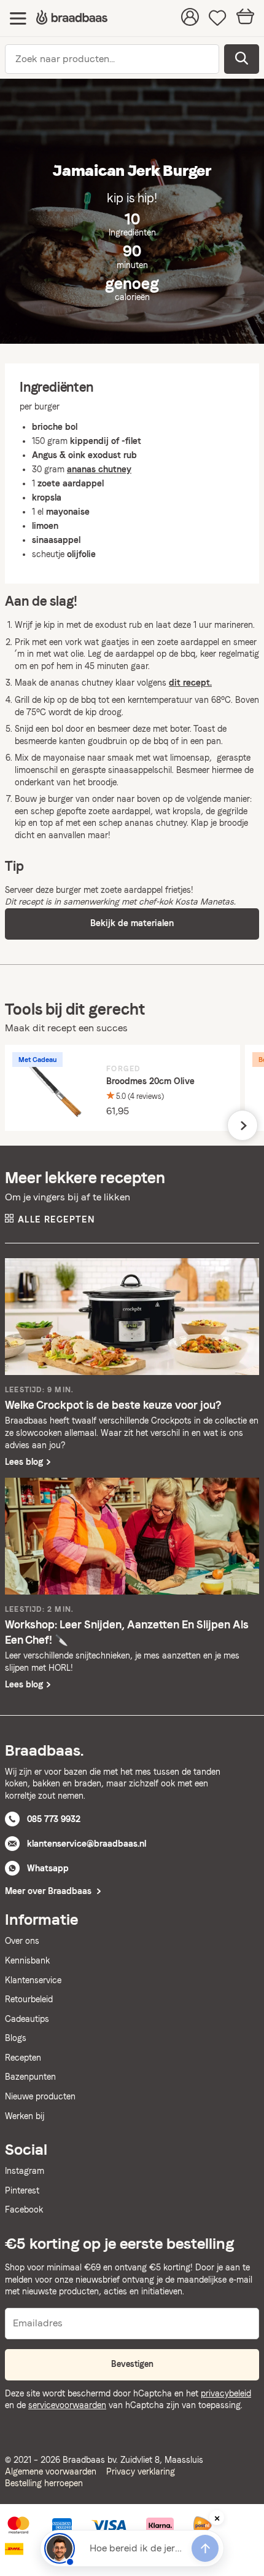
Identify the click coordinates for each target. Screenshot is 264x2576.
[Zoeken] (242, 59)
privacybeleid (226, 2393)
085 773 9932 (54, 1819)
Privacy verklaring (141, 2471)
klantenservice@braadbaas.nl (87, 1844)
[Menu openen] (18, 18)
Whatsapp (48, 1868)
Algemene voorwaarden (51, 2471)
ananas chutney (156, 823)
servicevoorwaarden (67, 2405)
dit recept (189, 683)
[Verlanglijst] (218, 18)
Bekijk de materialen (132, 923)
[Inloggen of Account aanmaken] (190, 18)
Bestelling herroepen (44, 2483)
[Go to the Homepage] (72, 18)
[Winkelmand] (245, 18)
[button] (243, 1125)
